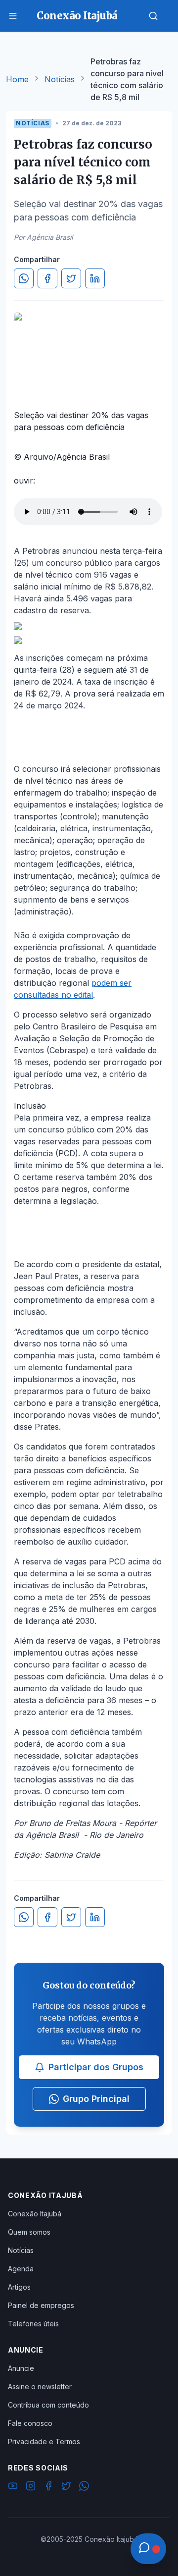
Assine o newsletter (40, 2387)
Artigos (19, 2287)
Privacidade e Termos (44, 2442)
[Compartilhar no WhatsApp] (24, 278)
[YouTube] (13, 2487)
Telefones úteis (33, 2324)
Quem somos (29, 2232)
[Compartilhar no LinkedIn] (95, 278)
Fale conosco (30, 2423)
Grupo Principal (96, 2099)
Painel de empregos (41, 2305)
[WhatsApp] (84, 2487)
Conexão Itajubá (35, 2214)
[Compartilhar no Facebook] (47, 278)
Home (17, 79)
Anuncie (21, 2368)
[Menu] (13, 16)
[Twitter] (66, 2487)
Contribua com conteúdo (48, 2405)
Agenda (21, 2269)
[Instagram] (31, 2487)
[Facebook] (48, 2487)
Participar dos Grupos (96, 2067)
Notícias (60, 79)
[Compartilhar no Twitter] (71, 278)
